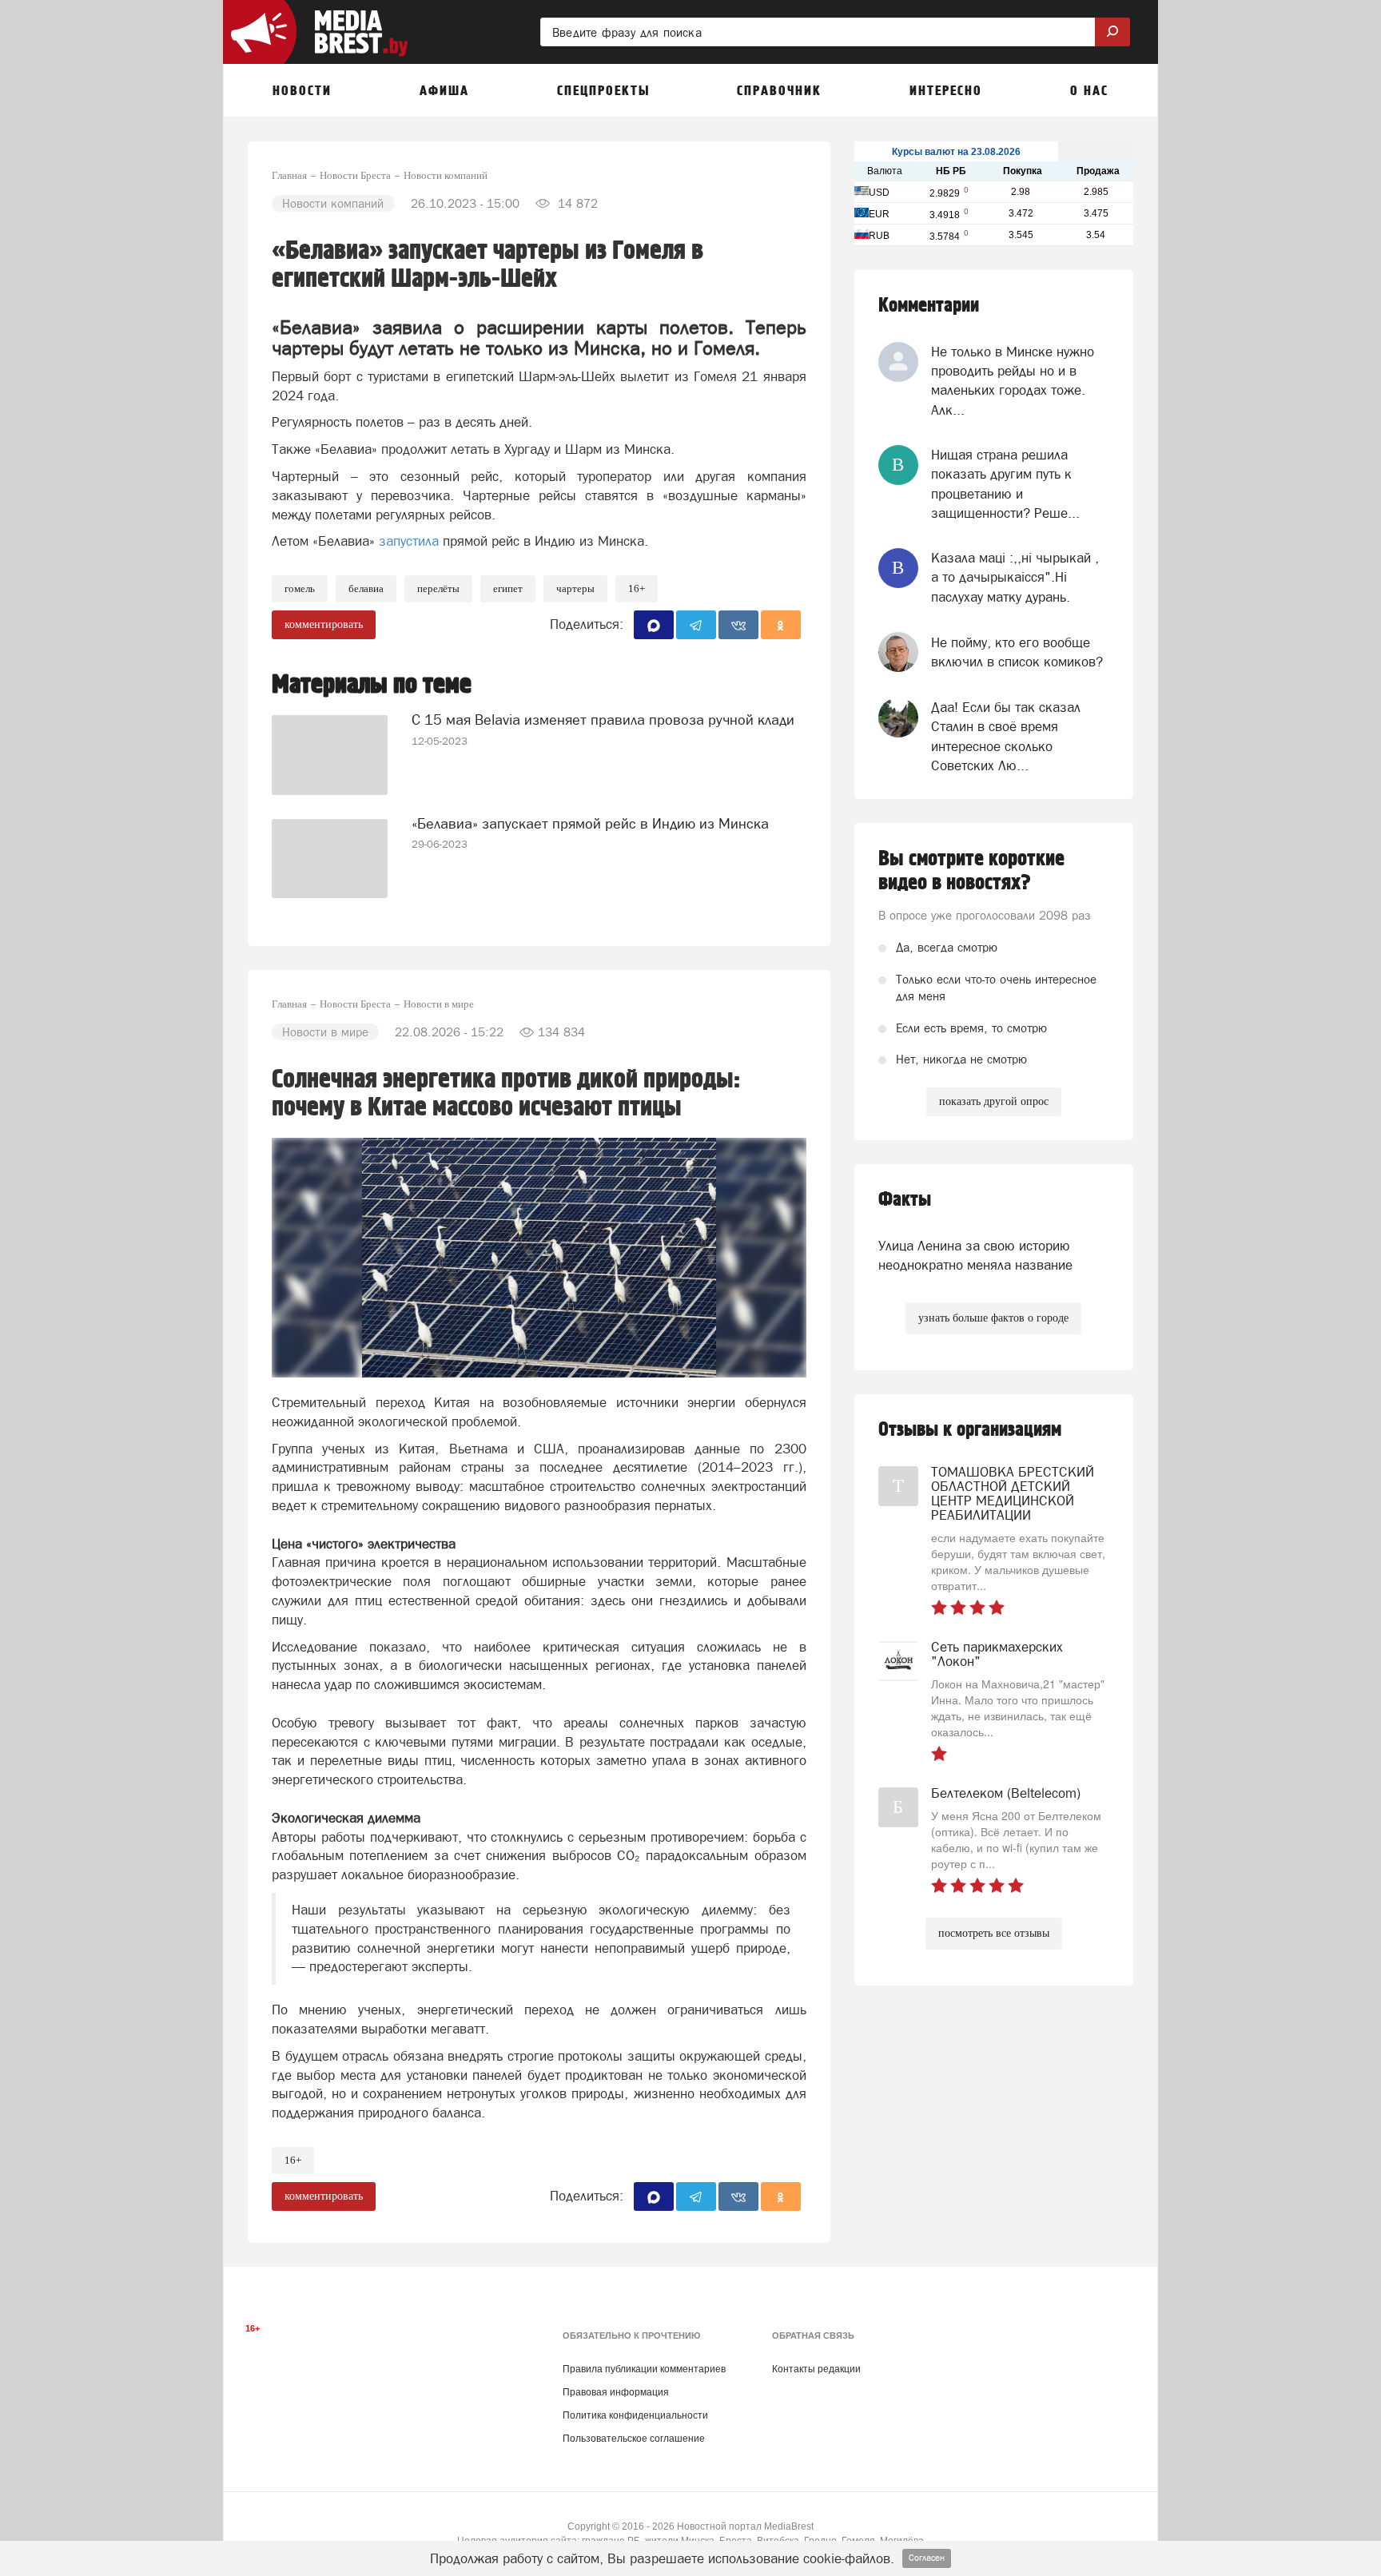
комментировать (324, 624)
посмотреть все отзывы (994, 1933)
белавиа (366, 588)
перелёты (438, 588)
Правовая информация (616, 2392)
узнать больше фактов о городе (993, 1318)
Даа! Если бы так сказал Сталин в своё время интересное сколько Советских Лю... (1006, 736)
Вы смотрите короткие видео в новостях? (971, 871)
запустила (409, 541)
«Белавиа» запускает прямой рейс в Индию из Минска (590, 823)
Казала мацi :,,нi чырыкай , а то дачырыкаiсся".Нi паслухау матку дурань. (1015, 577)
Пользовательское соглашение (634, 2439)
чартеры (575, 588)
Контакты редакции (816, 2369)
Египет (508, 588)
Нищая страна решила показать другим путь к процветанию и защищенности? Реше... (1005, 484)
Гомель (300, 588)
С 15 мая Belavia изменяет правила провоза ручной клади (603, 720)
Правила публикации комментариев (644, 2369)
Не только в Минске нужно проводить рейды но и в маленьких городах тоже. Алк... (1013, 381)
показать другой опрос (994, 1101)
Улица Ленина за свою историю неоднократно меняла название (975, 1255)
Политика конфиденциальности (635, 2415)
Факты (905, 1200)
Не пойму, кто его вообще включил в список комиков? (1017, 652)
